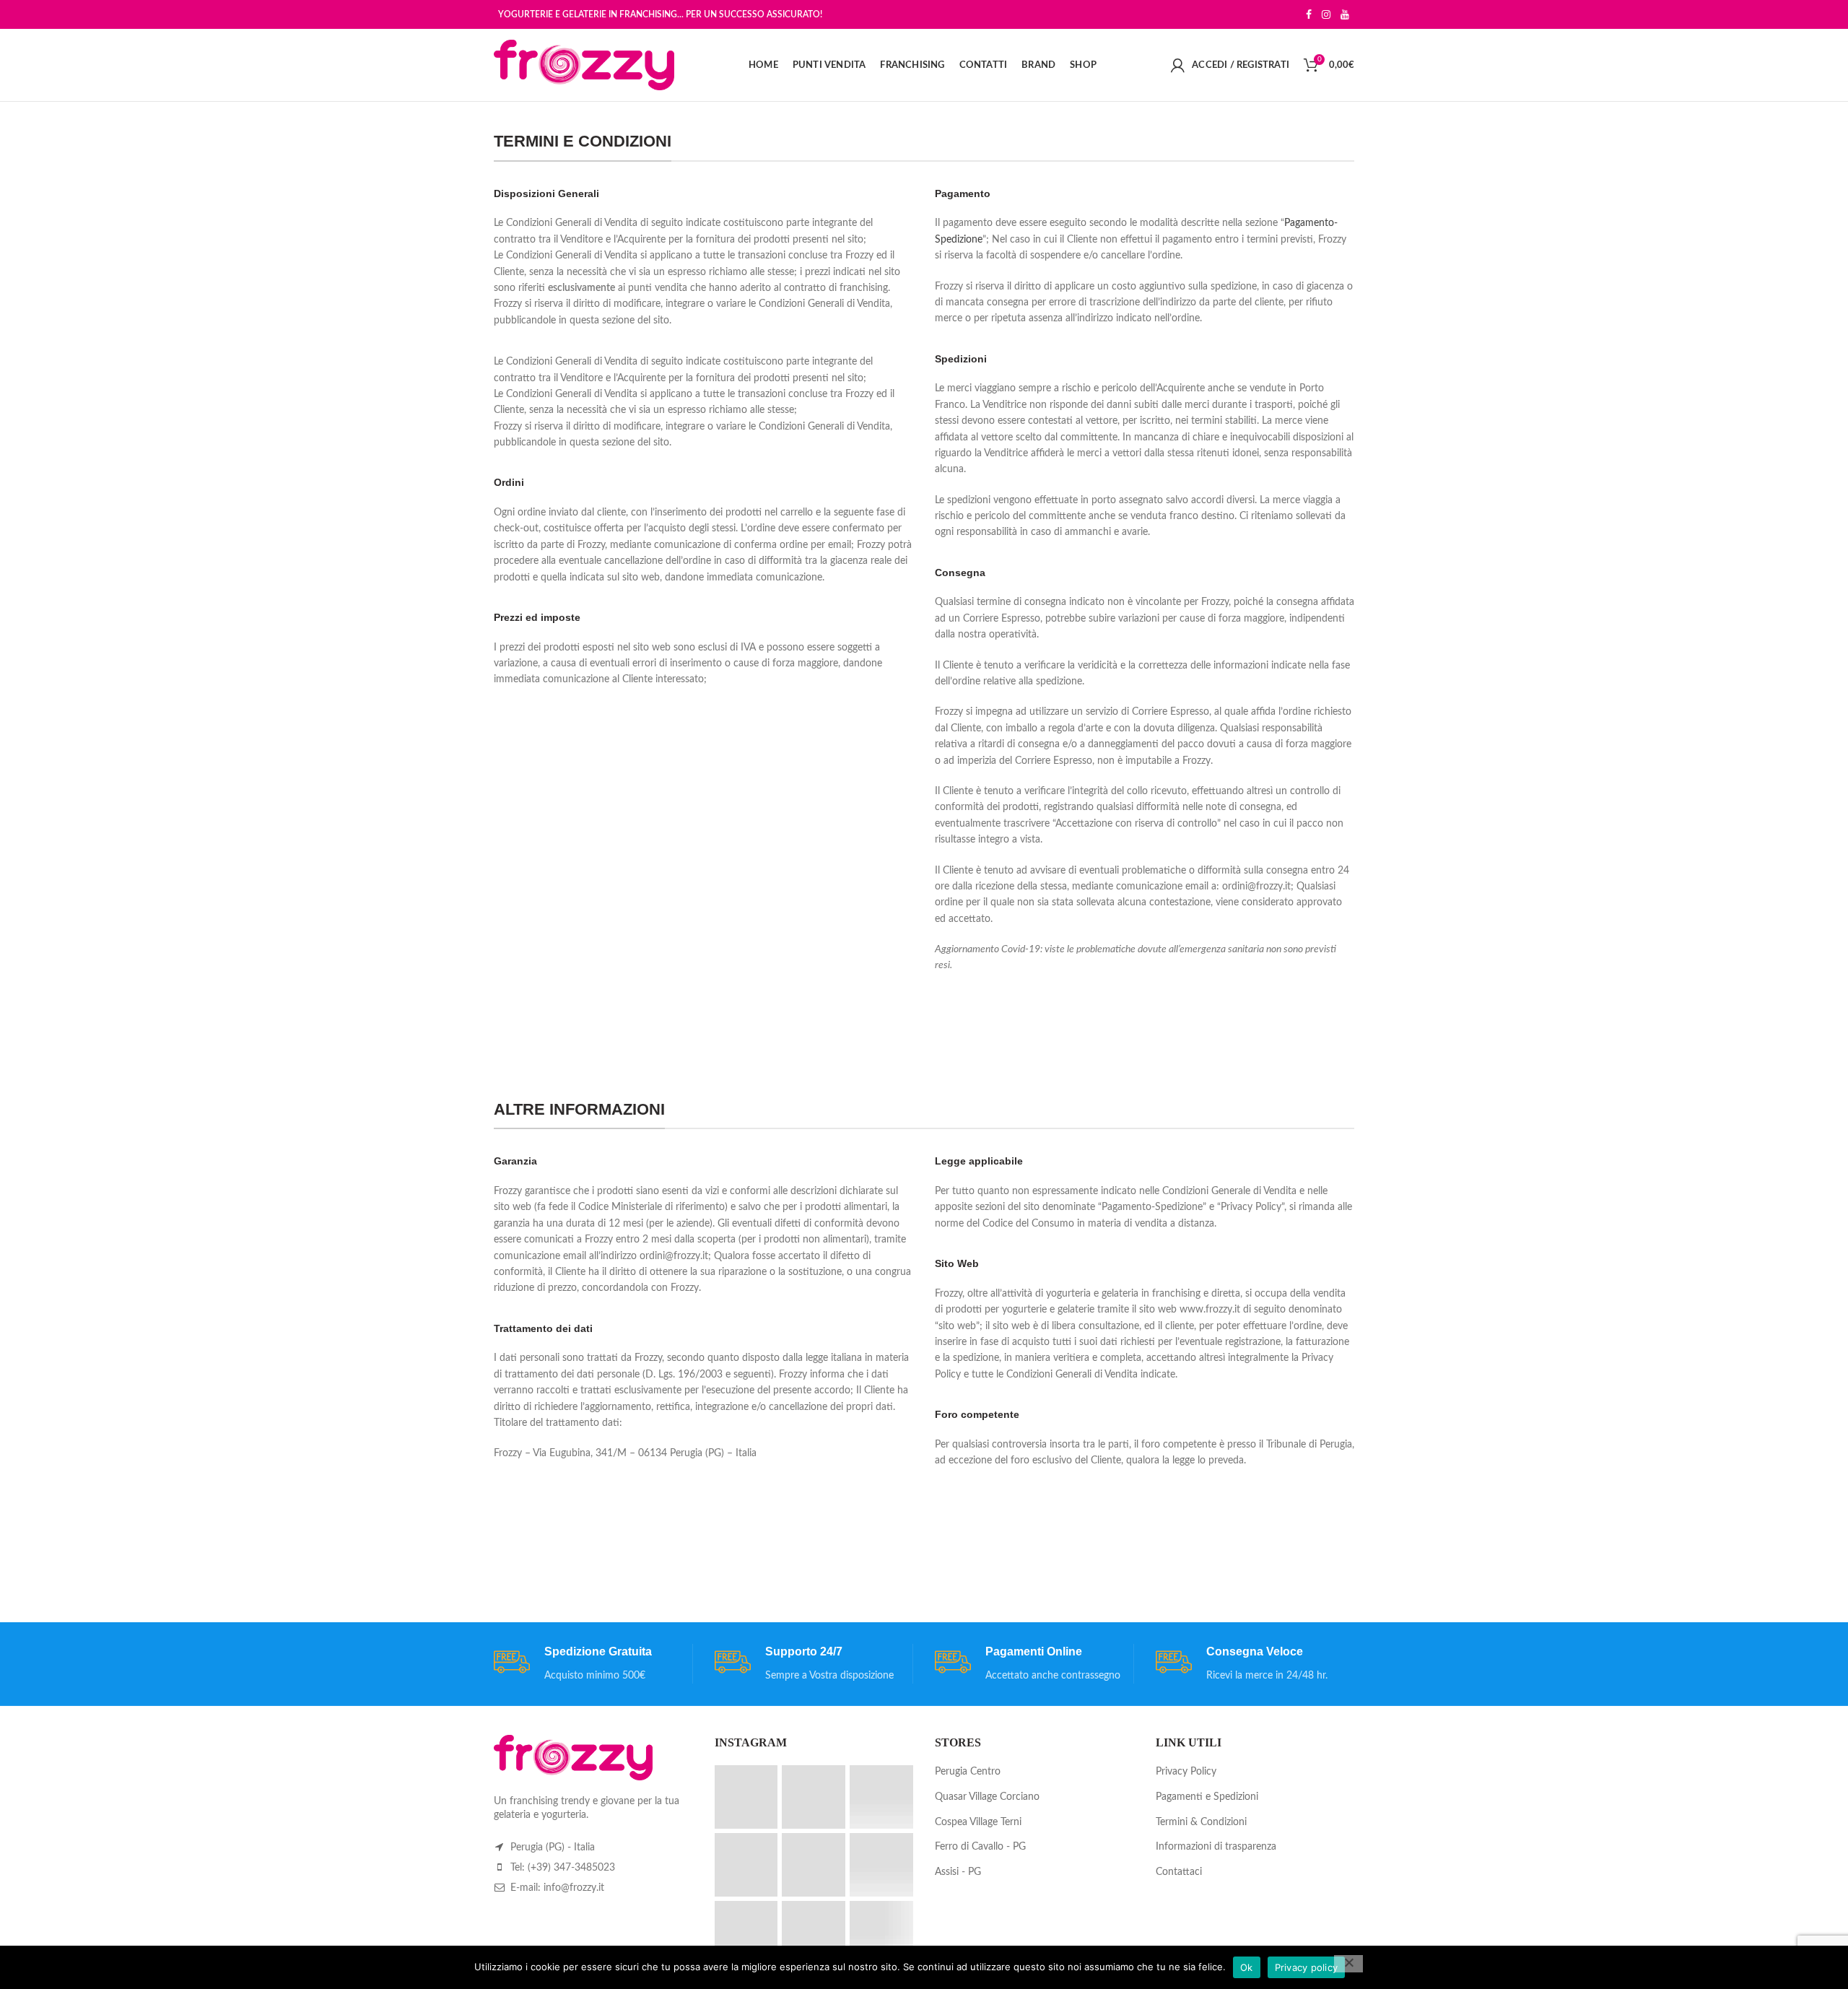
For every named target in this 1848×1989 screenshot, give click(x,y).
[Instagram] (1326, 14)
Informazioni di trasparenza (1216, 1847)
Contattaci (1179, 1872)
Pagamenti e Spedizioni (1207, 1797)
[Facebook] (1309, 14)
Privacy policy (1307, 1967)
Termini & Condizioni (1201, 1822)
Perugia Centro (968, 1772)
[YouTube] (1345, 14)
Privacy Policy (1186, 1772)
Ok (1247, 1967)
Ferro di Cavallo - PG (980, 1847)
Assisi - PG (958, 1872)
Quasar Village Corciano (987, 1797)
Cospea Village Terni (978, 1822)
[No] (1348, 1964)
